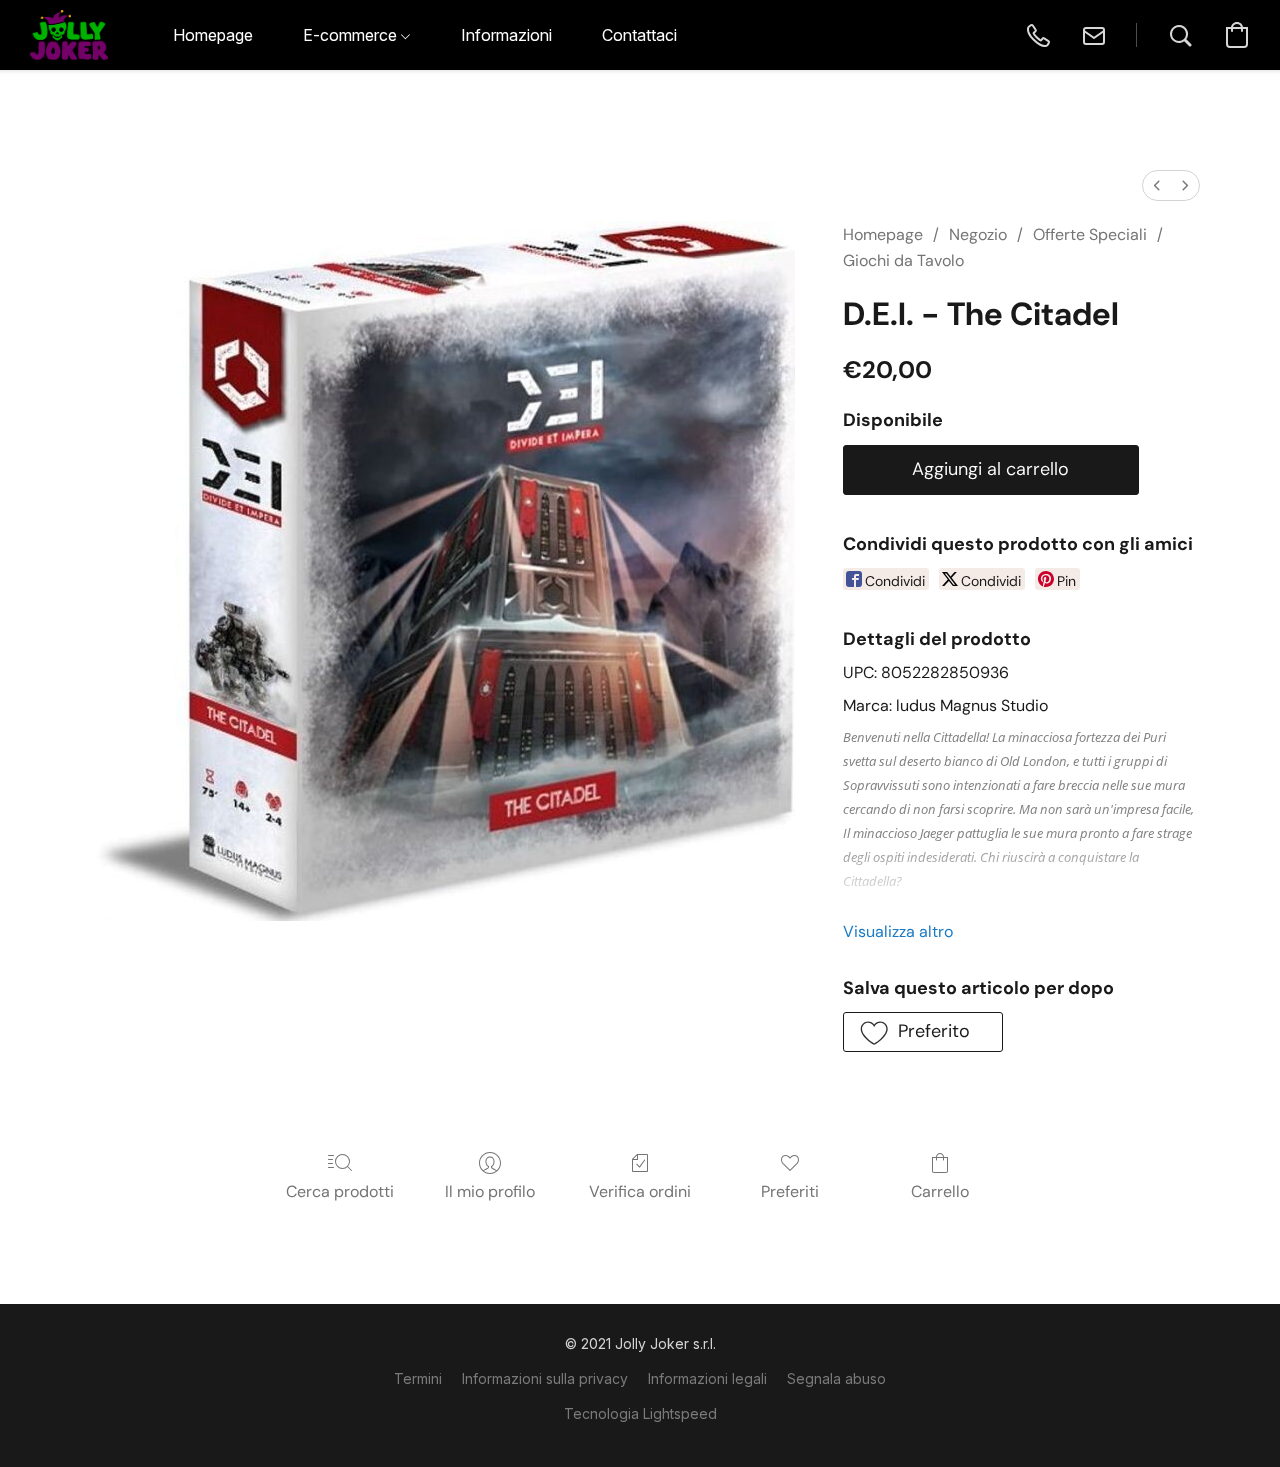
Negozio (978, 234)
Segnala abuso (836, 1378)
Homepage (883, 234)
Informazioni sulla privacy (545, 1378)
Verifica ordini (640, 1191)
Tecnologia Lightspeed (640, 1413)
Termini (418, 1378)
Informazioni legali (707, 1378)
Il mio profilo (490, 1191)
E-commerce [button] (352, 35)
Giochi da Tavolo (903, 260)
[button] (69, 35)
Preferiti (790, 1191)
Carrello (940, 1191)
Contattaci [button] (639, 35)
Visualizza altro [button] (898, 931)
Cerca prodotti (340, 1191)
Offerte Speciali (1090, 234)
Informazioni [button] (506, 35)
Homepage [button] (213, 35)
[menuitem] (1157, 185)
